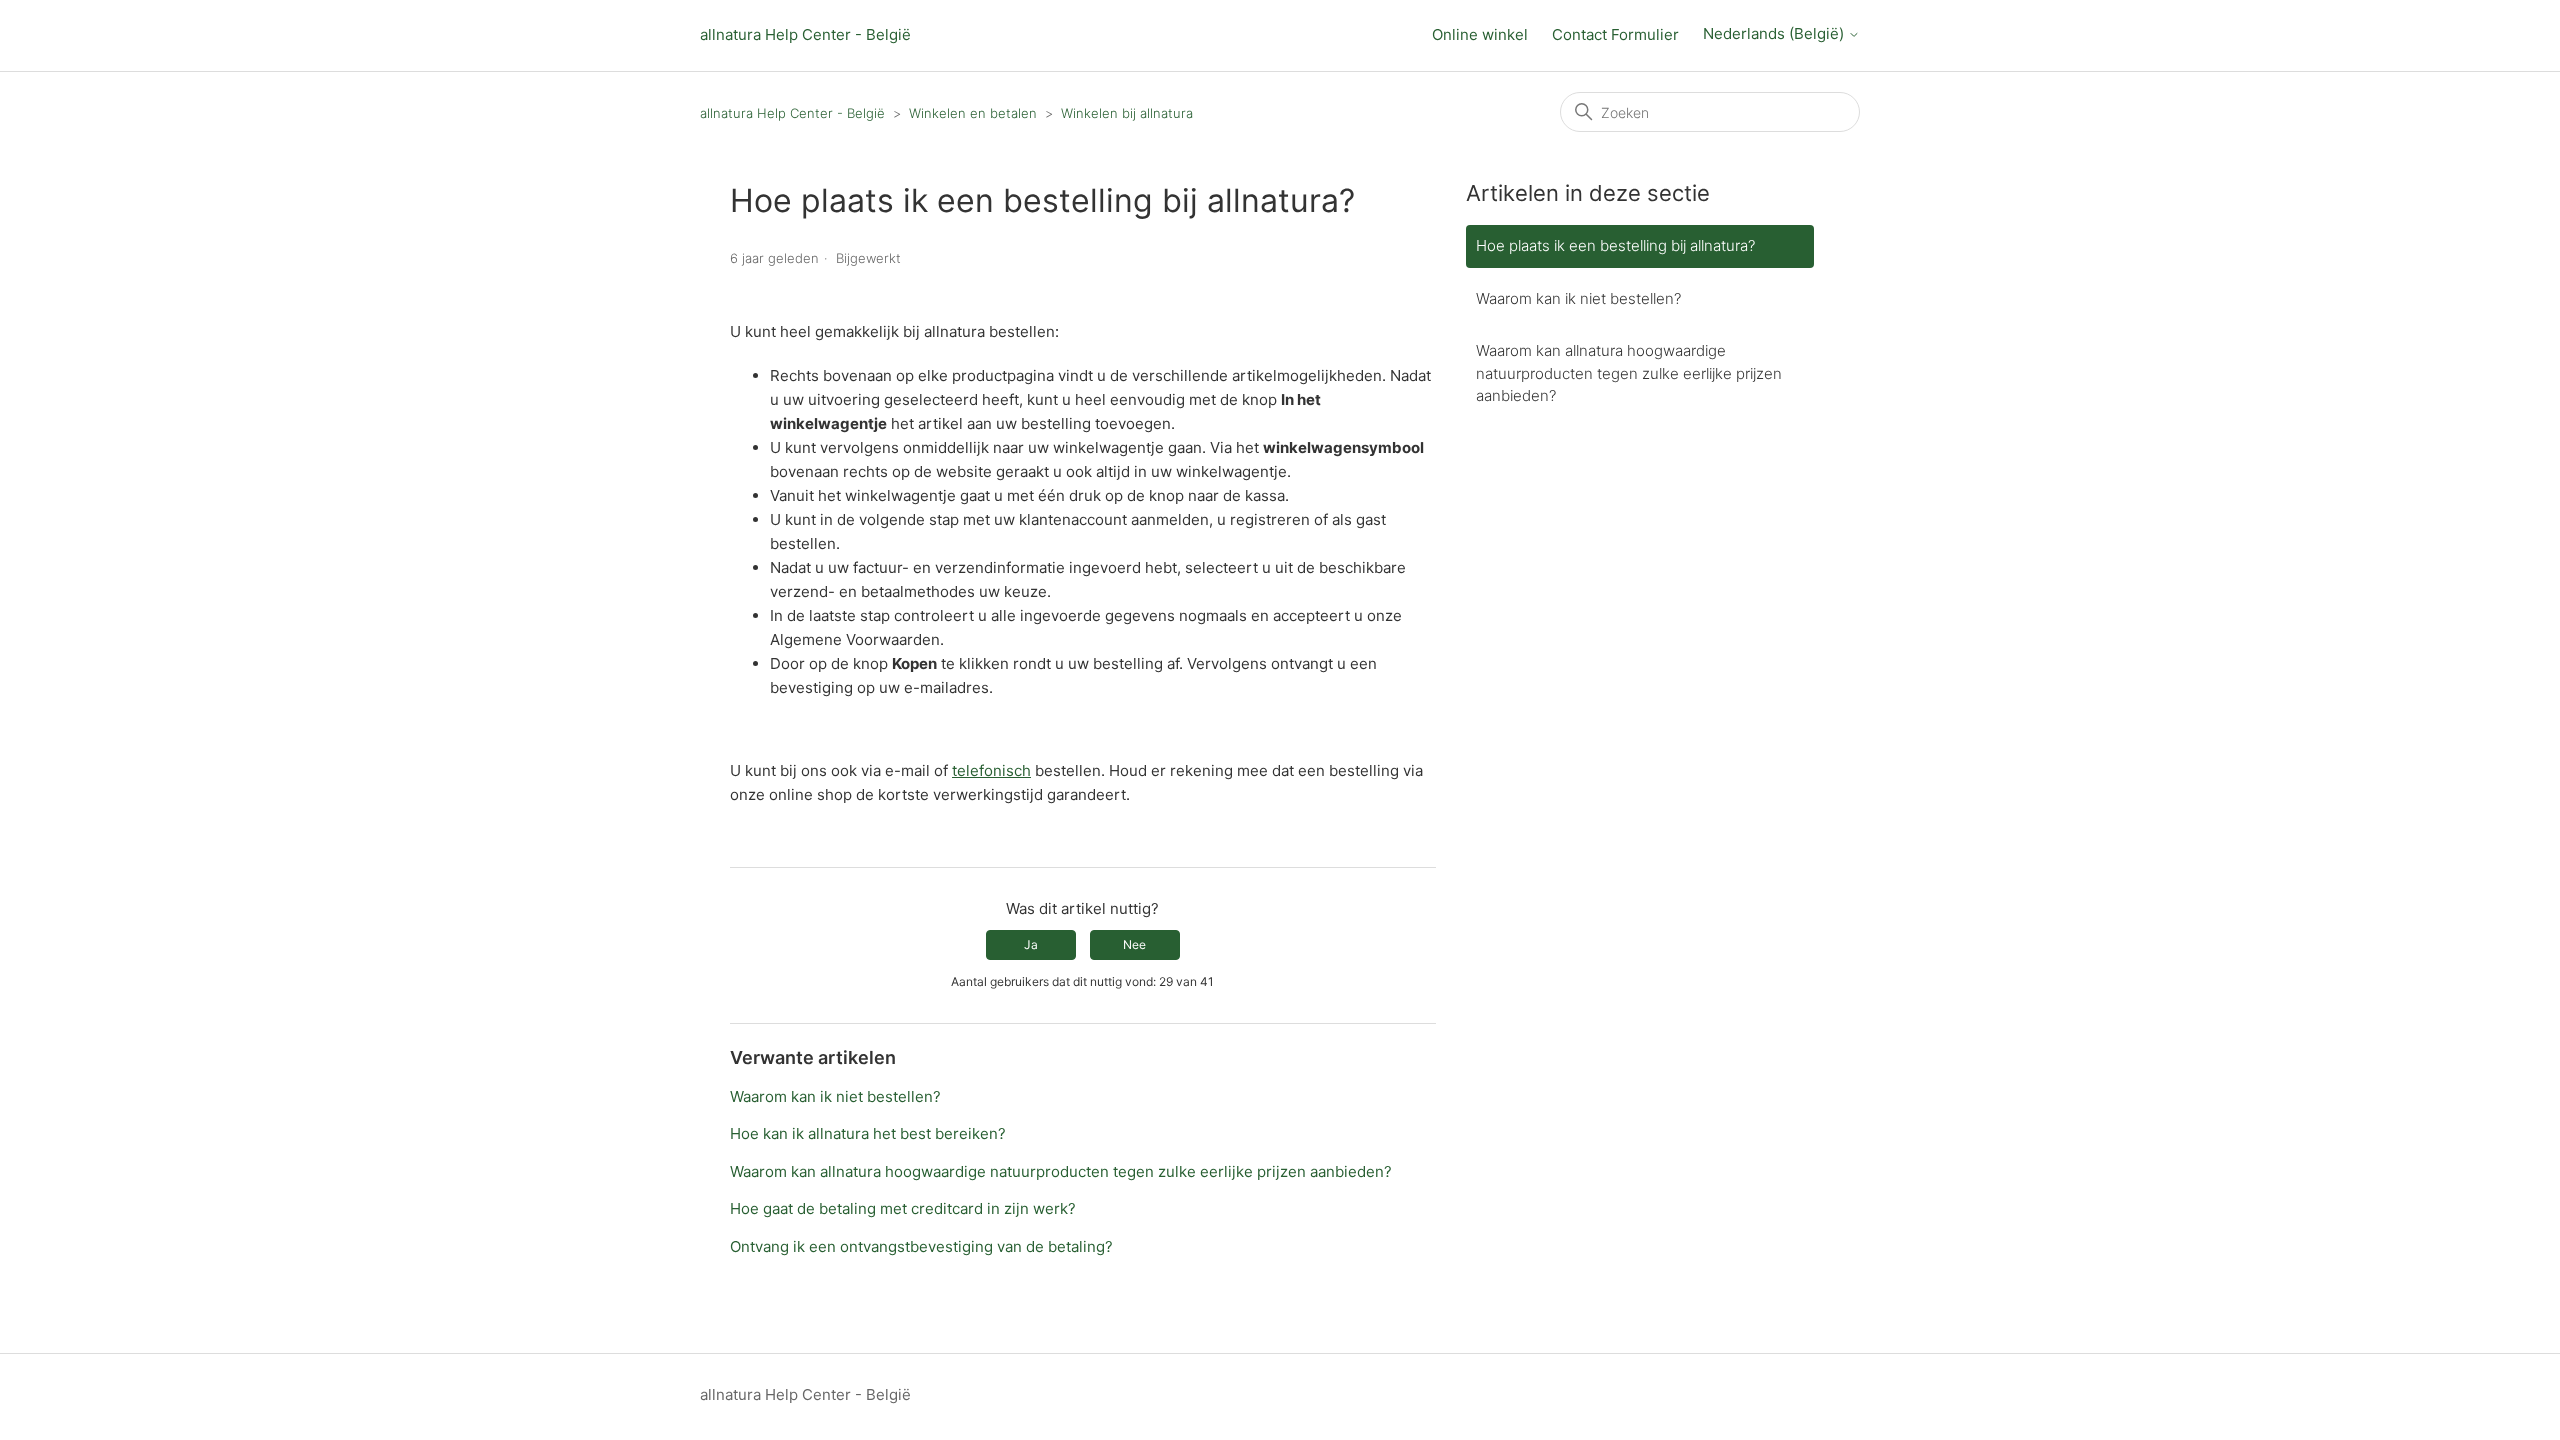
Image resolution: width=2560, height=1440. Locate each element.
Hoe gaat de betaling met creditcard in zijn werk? (903, 1208)
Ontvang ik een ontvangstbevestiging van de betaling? (921, 1246)
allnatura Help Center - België (805, 34)
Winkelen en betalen (973, 113)
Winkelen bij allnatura (1127, 113)
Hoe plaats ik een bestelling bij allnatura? (1615, 245)
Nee (1134, 944)
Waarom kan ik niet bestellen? (835, 1096)
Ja (1031, 944)
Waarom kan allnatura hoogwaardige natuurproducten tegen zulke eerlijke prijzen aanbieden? (1061, 1171)
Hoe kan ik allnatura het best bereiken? (868, 1133)
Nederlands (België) (1775, 34)
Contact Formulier (1615, 34)
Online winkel (1480, 34)
